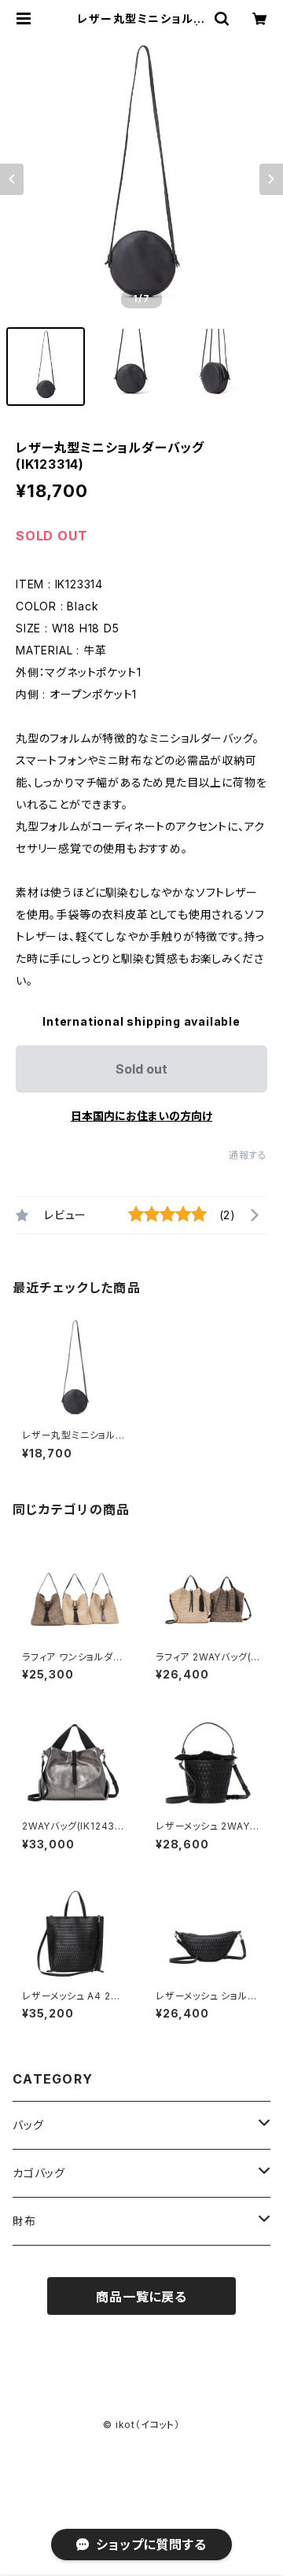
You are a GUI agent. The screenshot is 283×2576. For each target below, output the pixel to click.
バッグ (28, 2125)
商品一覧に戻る (141, 2297)
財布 (24, 2221)
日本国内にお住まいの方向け (141, 1116)
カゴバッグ (39, 2173)
